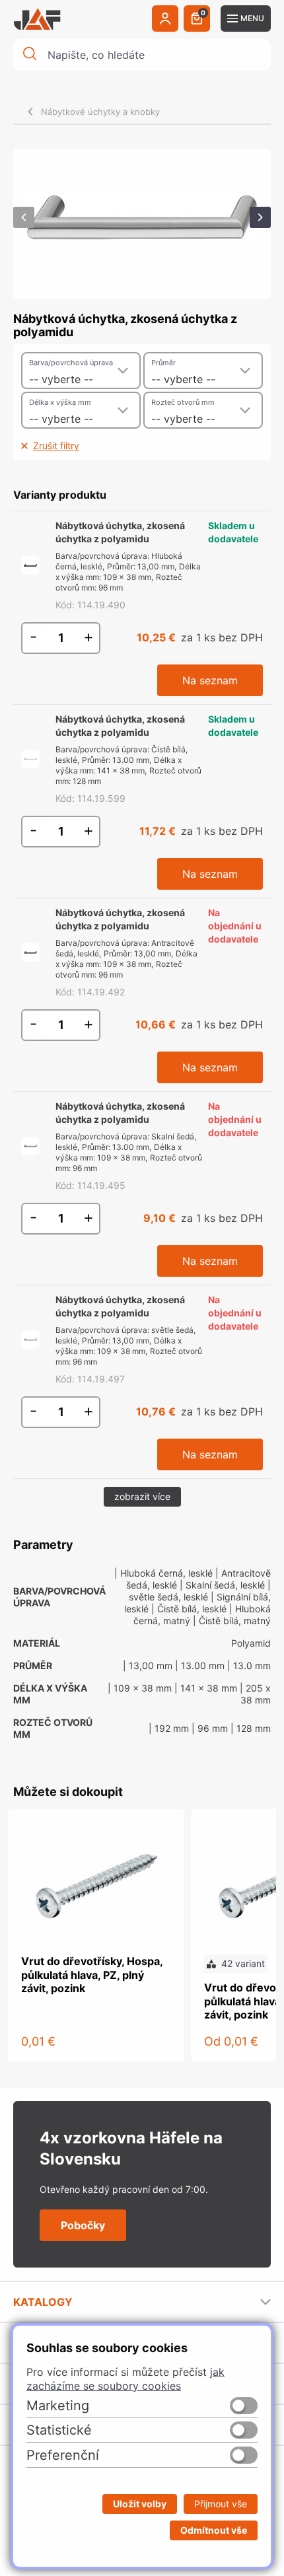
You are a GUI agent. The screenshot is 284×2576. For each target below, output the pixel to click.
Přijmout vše (221, 2504)
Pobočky (83, 2225)
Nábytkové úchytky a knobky (100, 112)
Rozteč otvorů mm (183, 402)
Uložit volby (140, 2504)
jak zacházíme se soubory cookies (125, 2379)
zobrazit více (142, 1496)
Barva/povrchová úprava (71, 363)
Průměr (163, 363)
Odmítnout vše (214, 2530)
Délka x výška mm (60, 402)
